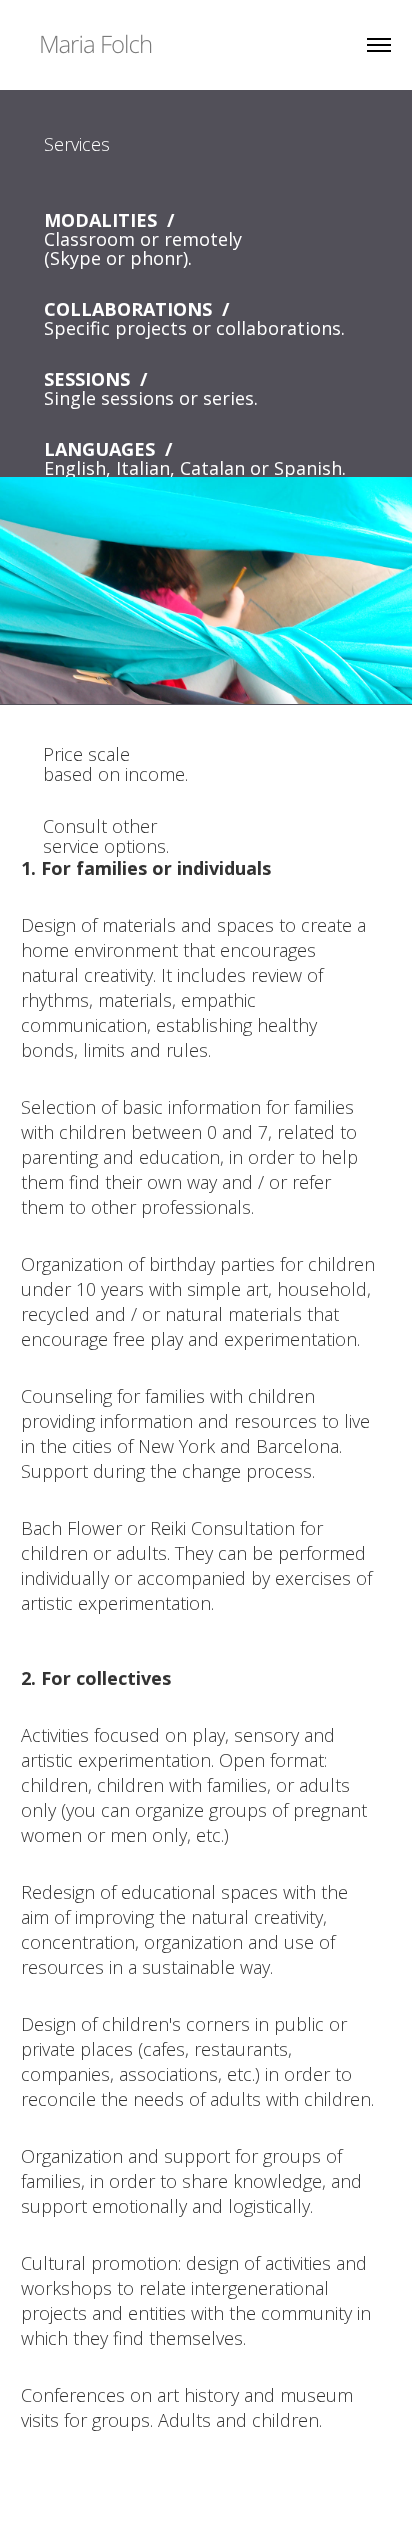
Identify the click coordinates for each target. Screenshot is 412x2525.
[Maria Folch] (95, 42)
